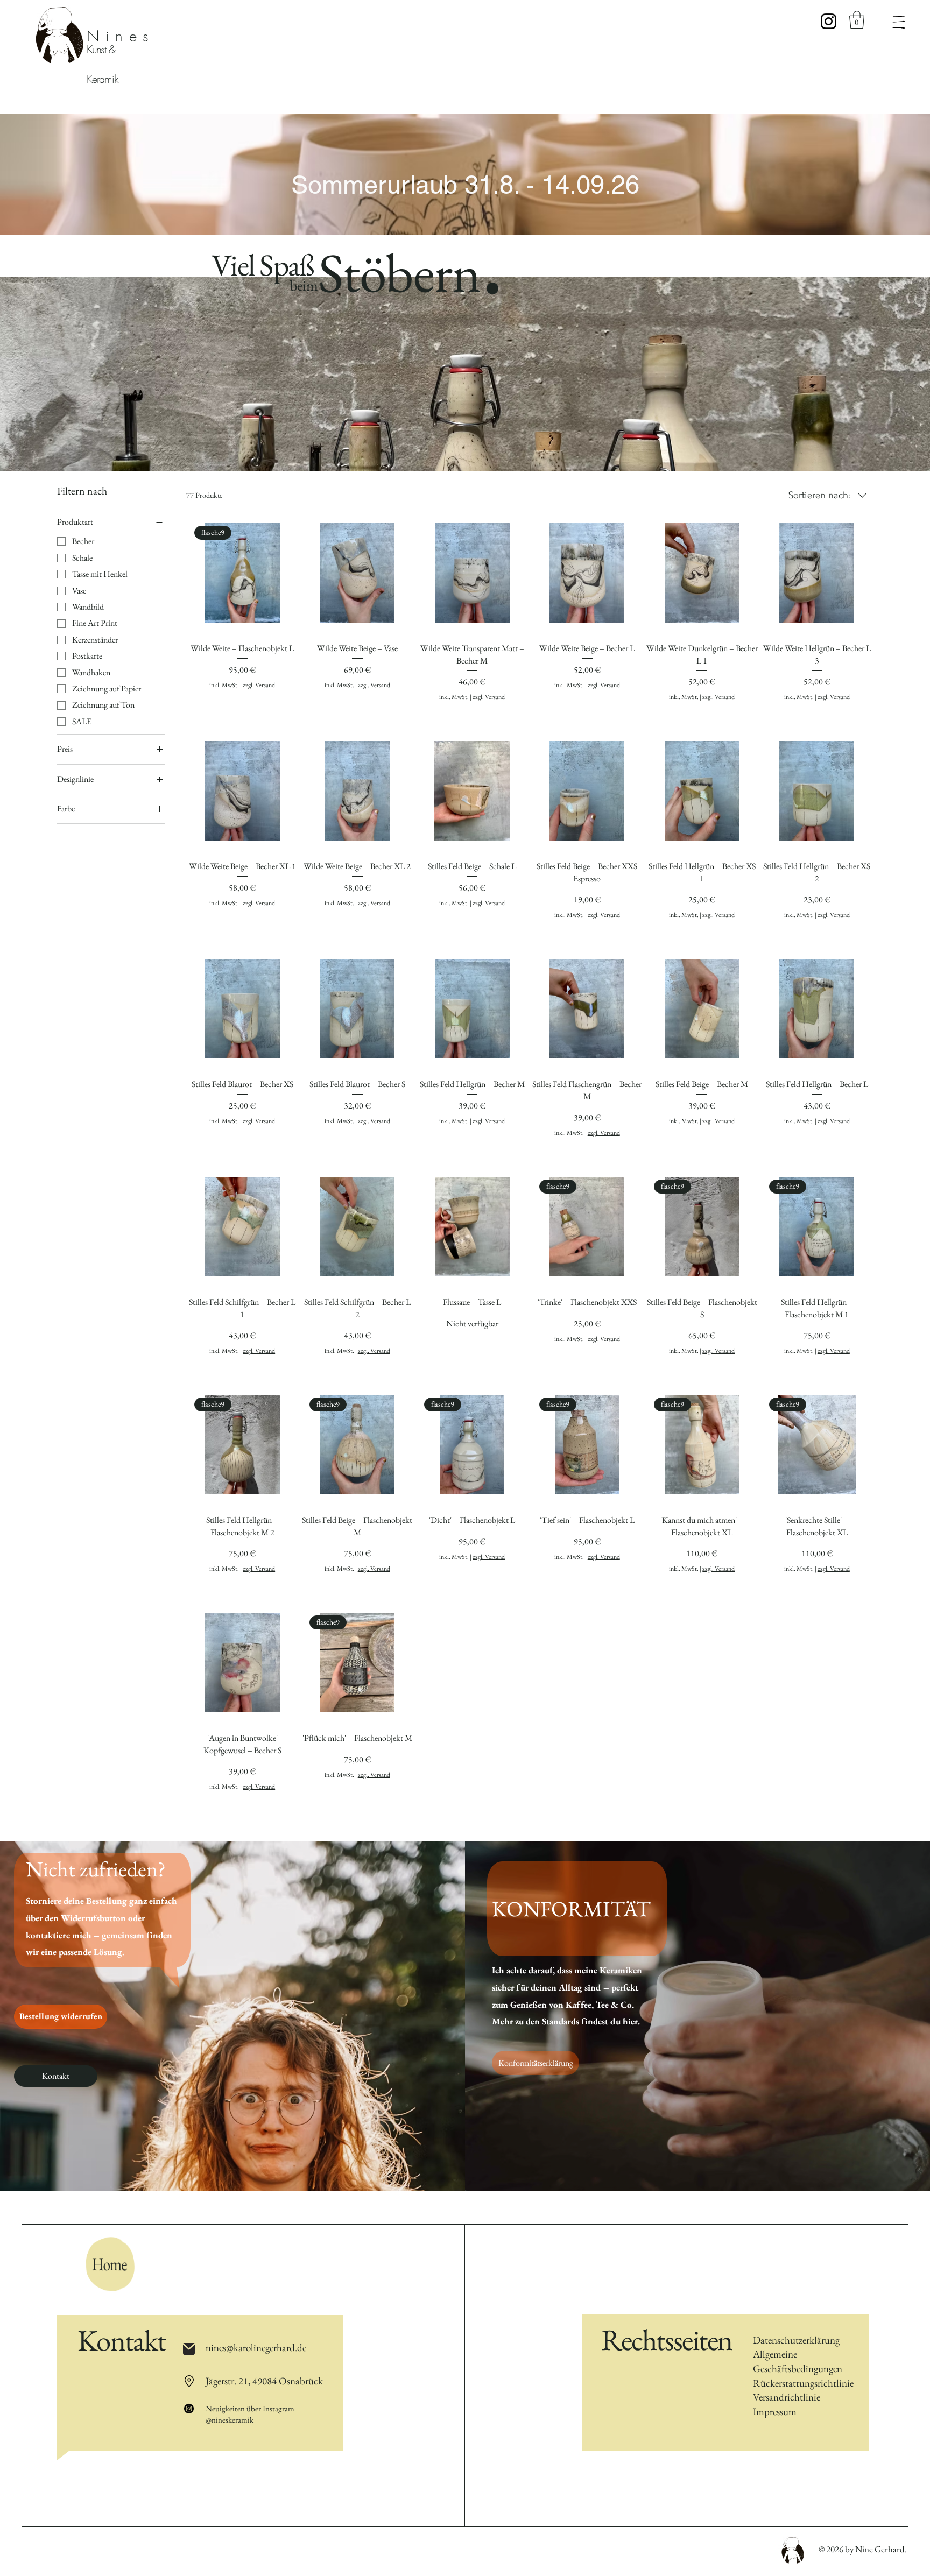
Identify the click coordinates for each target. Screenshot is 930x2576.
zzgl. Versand (259, 685)
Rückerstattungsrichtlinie (803, 2383)
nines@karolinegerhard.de (256, 2348)
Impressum (775, 2412)
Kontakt (121, 2340)
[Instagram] (829, 21)
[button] (857, 20)
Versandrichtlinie (787, 2397)
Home (121, 2264)
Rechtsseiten (667, 2339)
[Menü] (899, 22)
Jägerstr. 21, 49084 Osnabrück (264, 2381)
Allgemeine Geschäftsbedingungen (798, 2361)
